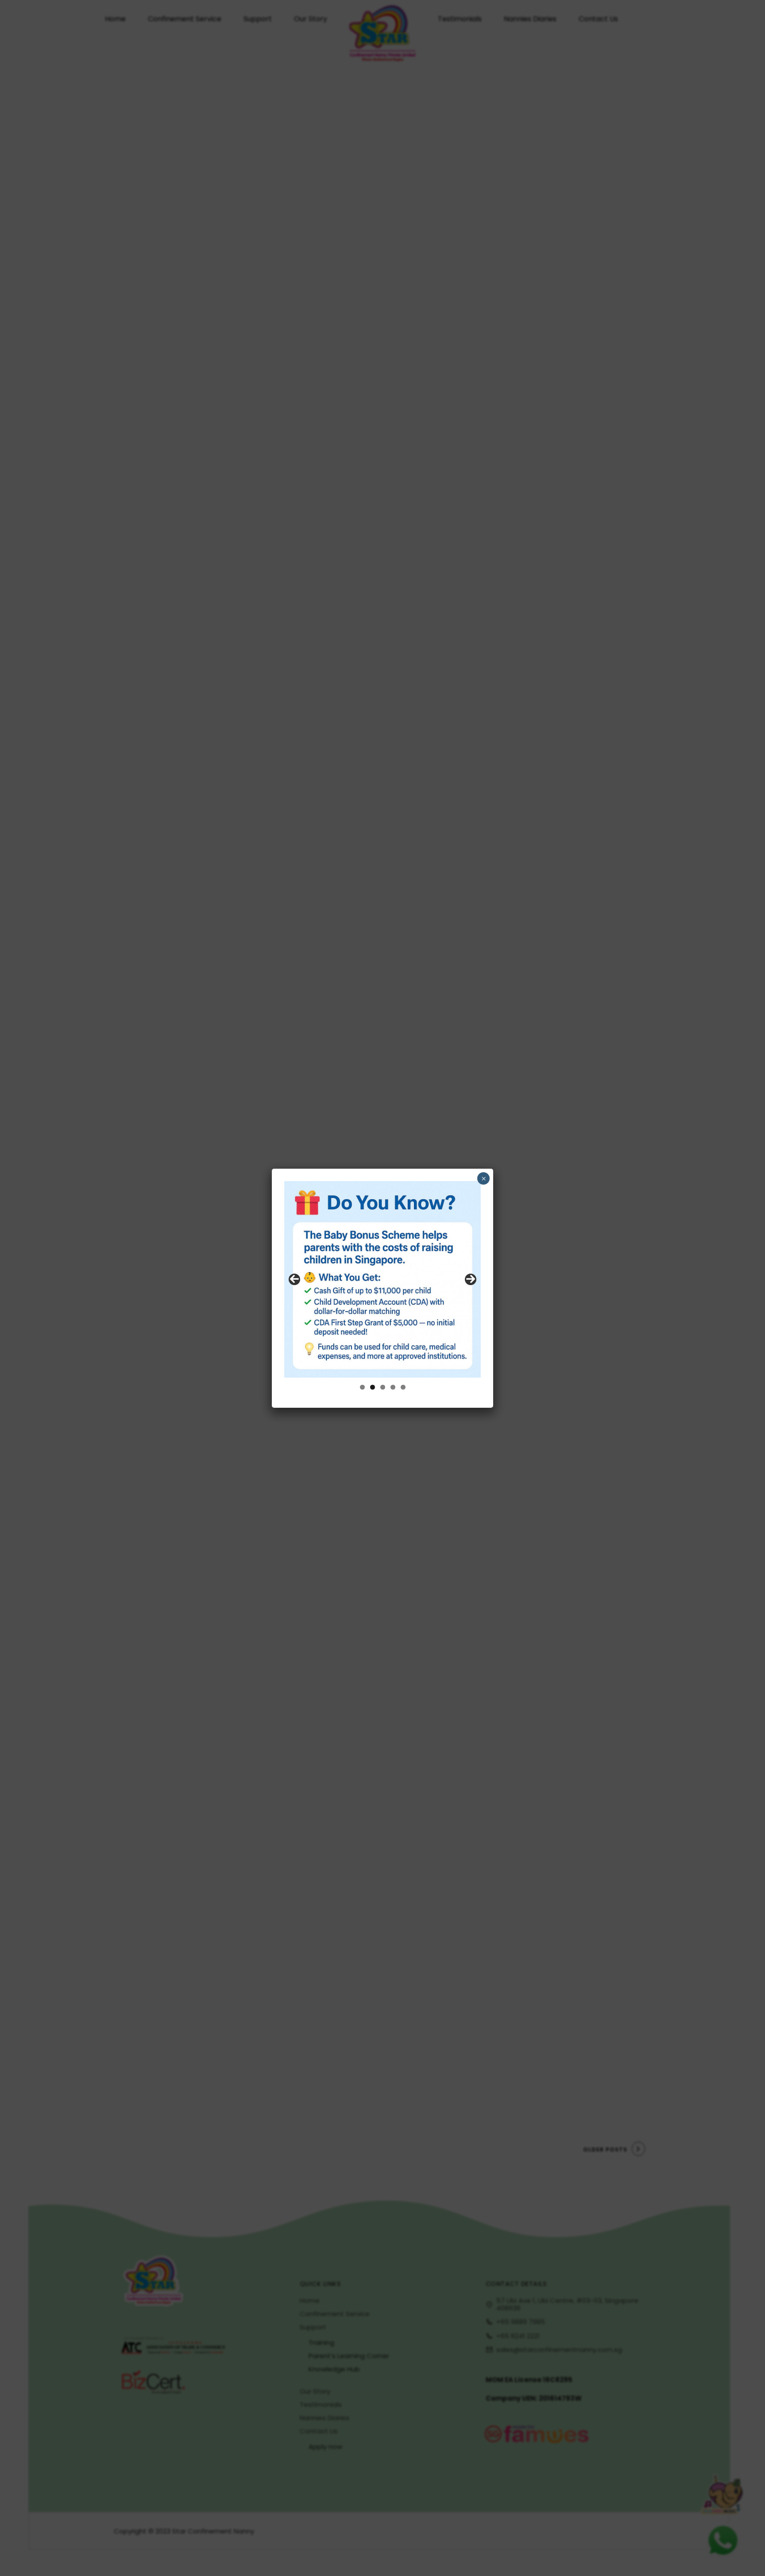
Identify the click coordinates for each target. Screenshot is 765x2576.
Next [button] (471, 1279)
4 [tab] (393, 1387)
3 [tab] (383, 1387)
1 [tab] (362, 1387)
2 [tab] (373, 1387)
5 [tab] (403, 1387)
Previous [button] (294, 1279)
